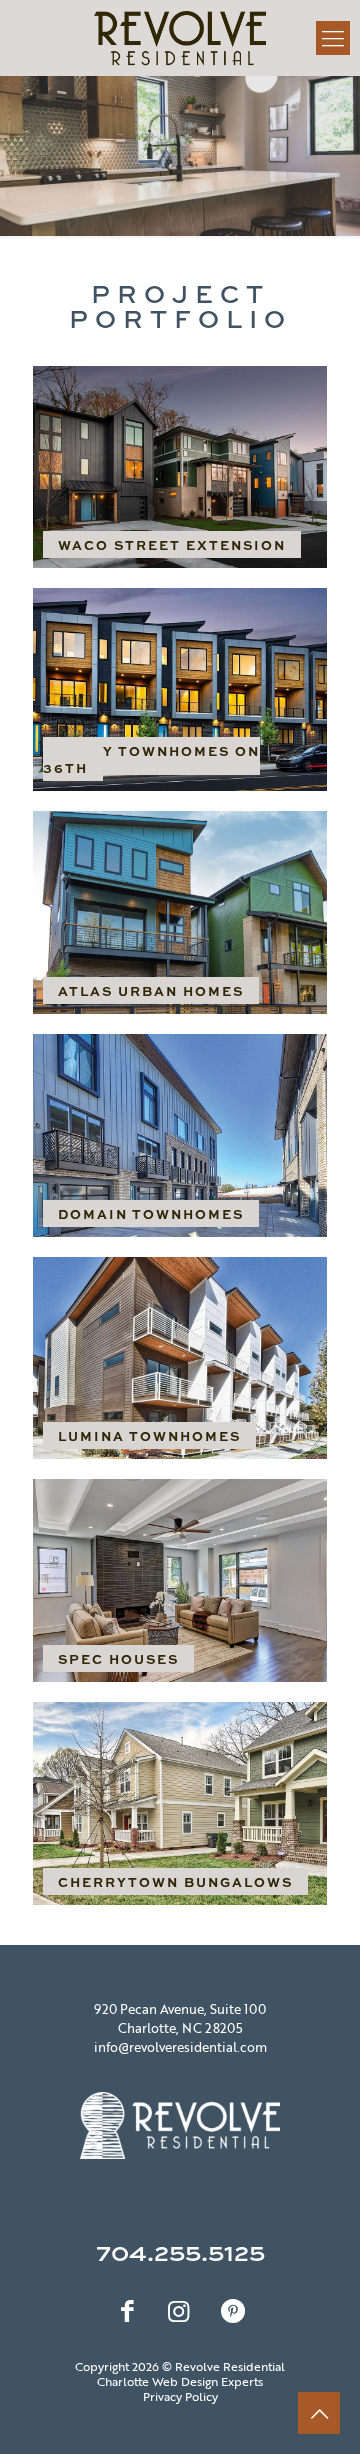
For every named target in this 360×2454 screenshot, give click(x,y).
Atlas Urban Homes (151, 990)
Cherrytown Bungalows (175, 1881)
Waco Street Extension (172, 544)
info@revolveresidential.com (180, 2047)
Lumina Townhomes (149, 1435)
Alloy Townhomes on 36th (151, 759)
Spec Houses (118, 1658)
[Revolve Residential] (180, 37)
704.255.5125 (180, 2251)
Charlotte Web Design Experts (180, 2381)
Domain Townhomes (151, 1213)
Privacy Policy (180, 2396)
